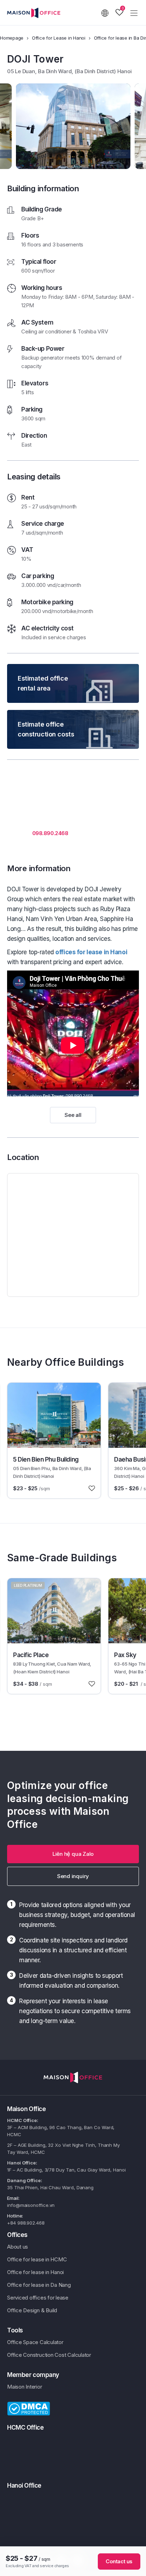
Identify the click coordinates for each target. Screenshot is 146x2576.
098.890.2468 (50, 833)
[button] (73, 1854)
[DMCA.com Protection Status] (29, 2408)
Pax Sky (125, 1655)
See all (73, 1115)
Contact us (119, 2561)
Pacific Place (31, 1655)
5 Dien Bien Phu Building (46, 1459)
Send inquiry (73, 1876)
